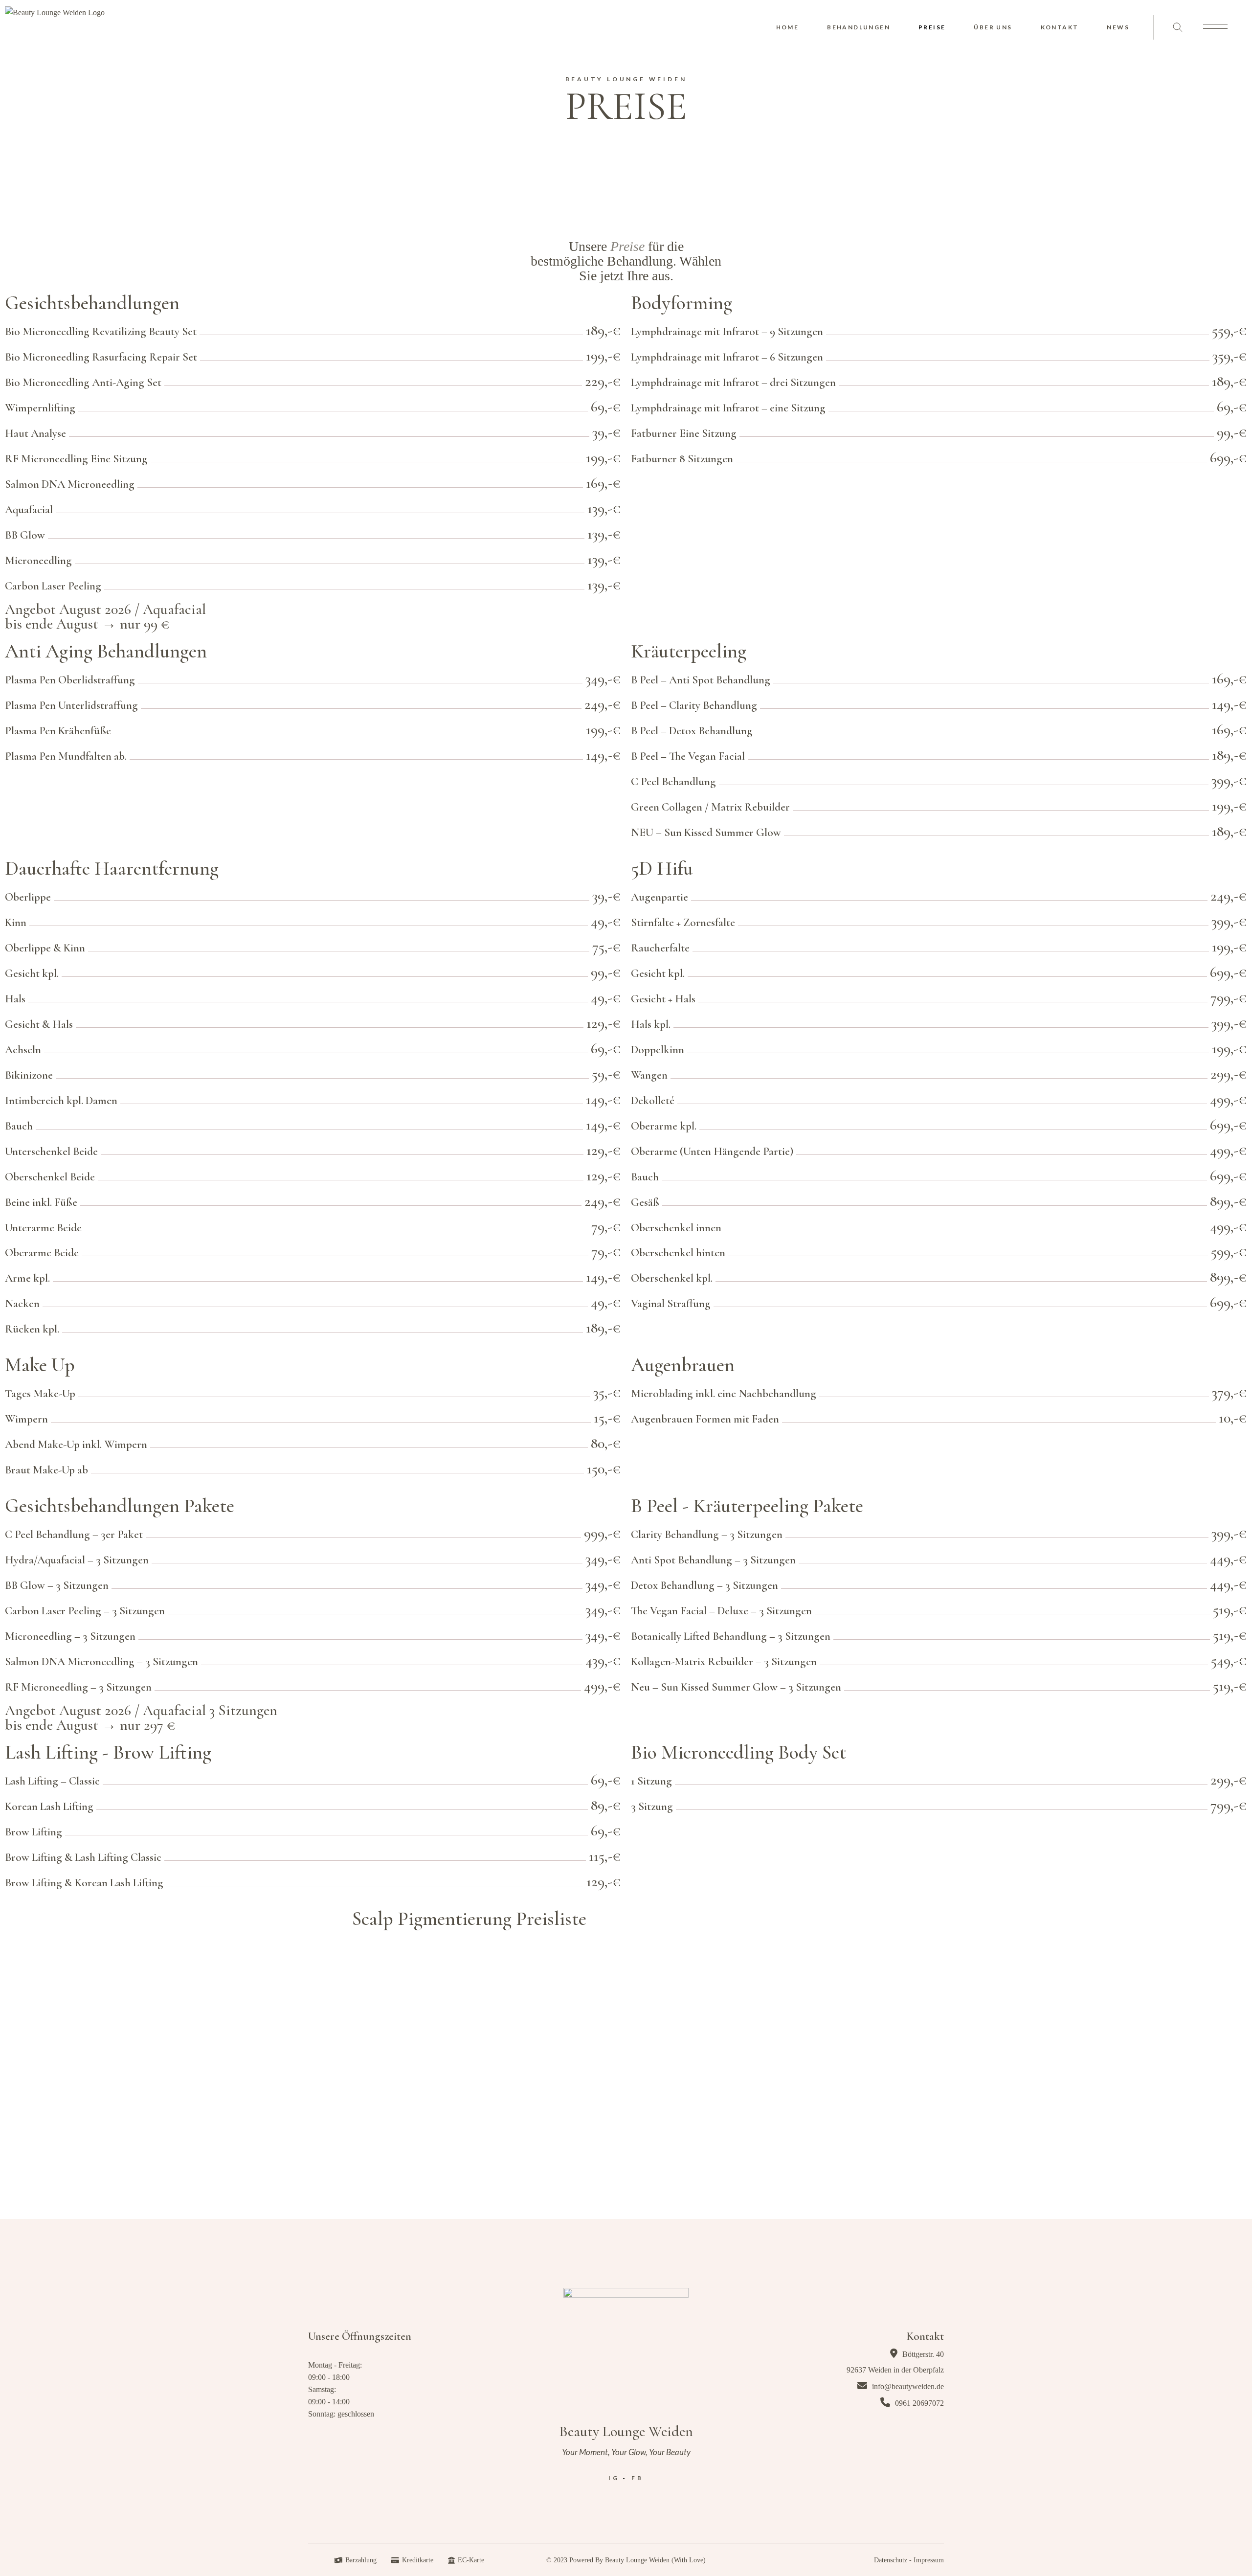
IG (614, 2478)
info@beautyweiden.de (907, 2386)
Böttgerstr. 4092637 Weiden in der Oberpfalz (895, 2362)
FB (637, 2478)
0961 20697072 (918, 2403)
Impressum (929, 2560)
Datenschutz (891, 2560)
